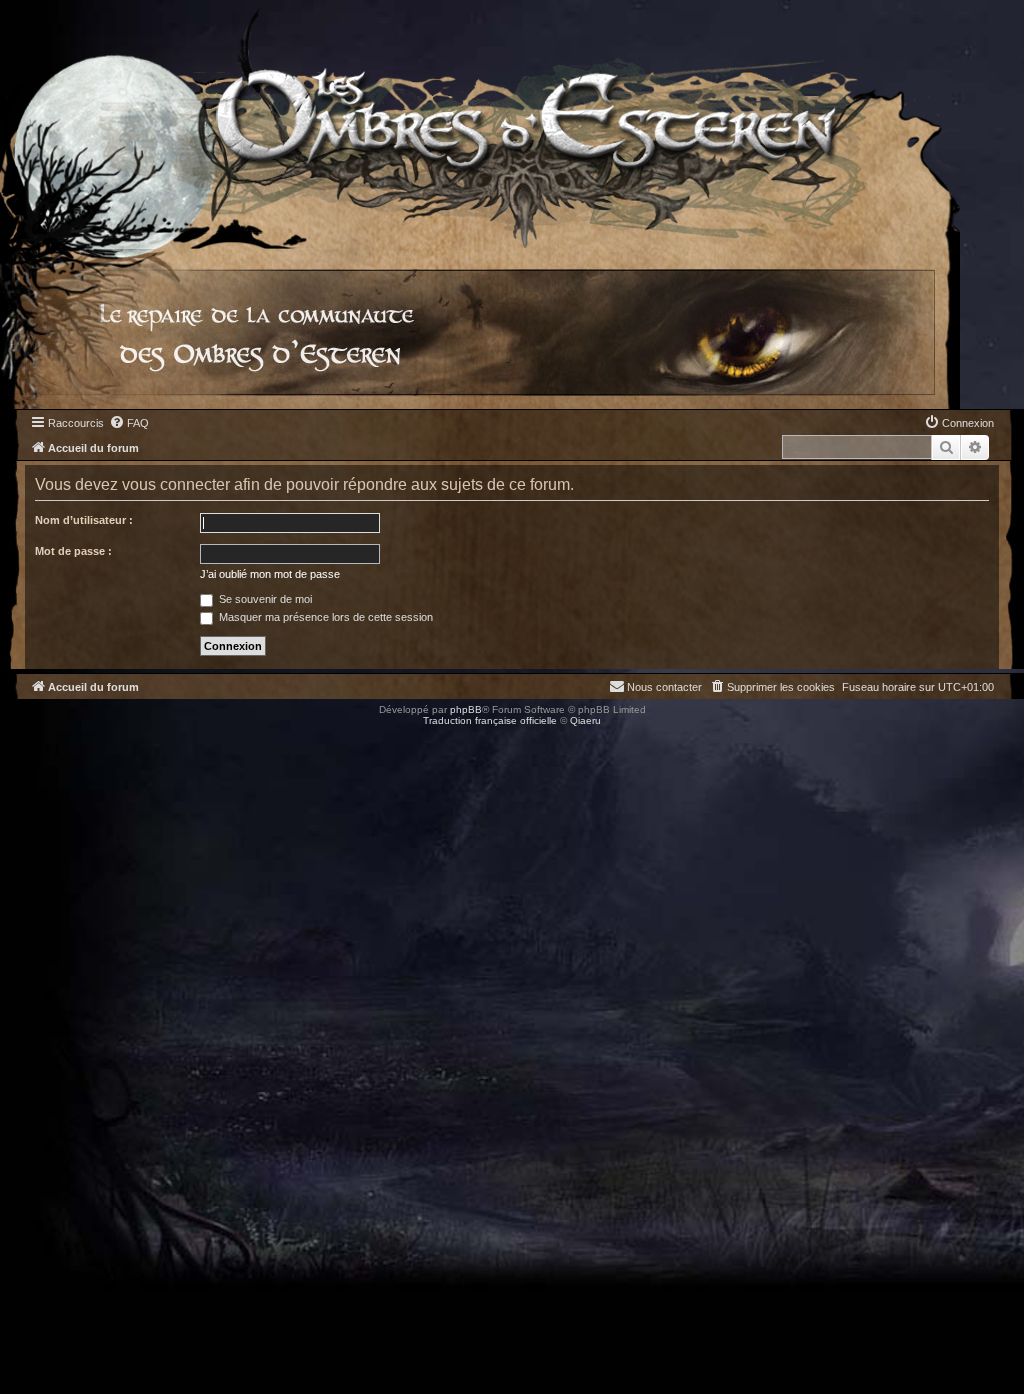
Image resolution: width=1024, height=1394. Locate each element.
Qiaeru (585, 720)
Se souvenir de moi (264, 599)
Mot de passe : (73, 551)
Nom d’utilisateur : (84, 520)
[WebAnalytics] (40, 738)
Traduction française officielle (490, 720)
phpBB (466, 709)
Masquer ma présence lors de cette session (324, 617)
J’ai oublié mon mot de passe (270, 574)
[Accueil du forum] (480, 124)
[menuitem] (129, 423)
